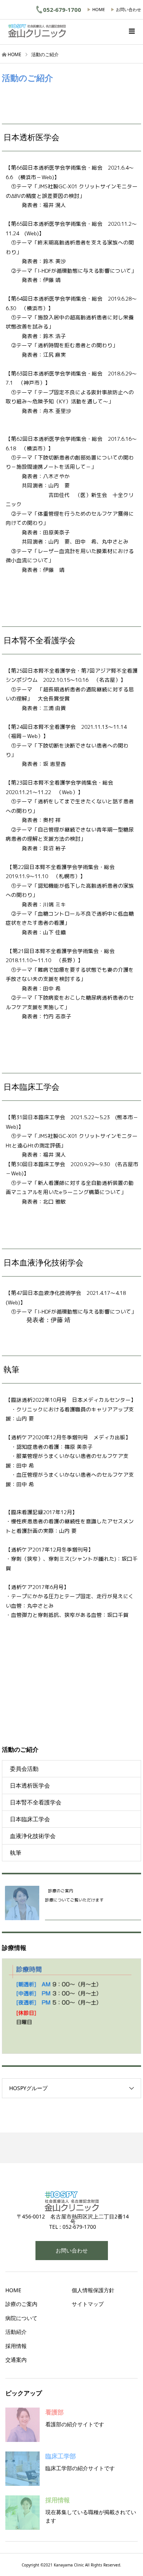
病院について (21, 2318)
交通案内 (16, 2360)
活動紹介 (16, 2332)
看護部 (55, 2412)
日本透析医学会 (30, 1785)
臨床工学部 (61, 2456)
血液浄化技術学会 (33, 1836)
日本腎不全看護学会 (36, 1802)
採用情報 (16, 2346)
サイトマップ (88, 2304)
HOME (99, 9)
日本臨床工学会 (30, 1819)
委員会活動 (24, 1769)
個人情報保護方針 (93, 2290)
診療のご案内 (21, 2304)
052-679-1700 (62, 10)
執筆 (16, 1853)
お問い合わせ (129, 9)
